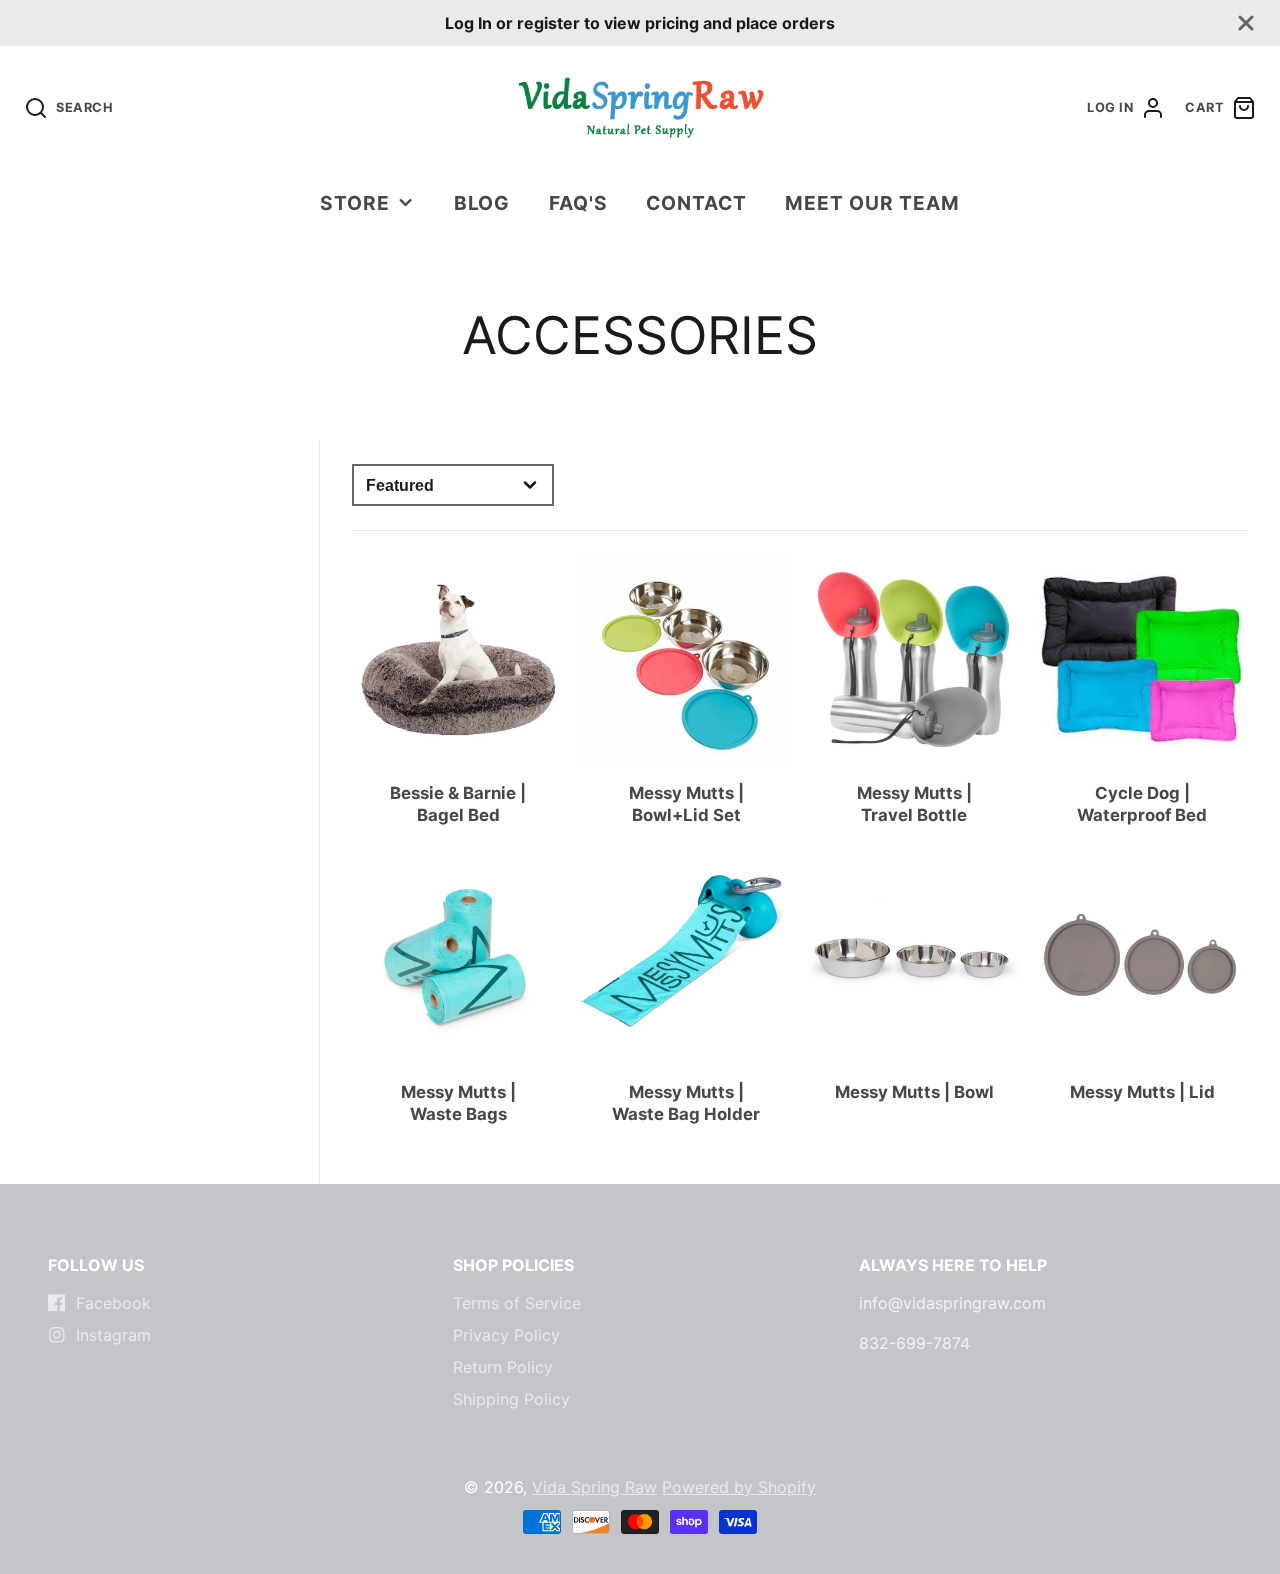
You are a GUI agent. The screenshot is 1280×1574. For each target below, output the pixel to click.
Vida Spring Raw (594, 1487)
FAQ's (578, 203)
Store (355, 203)
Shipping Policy (511, 1399)
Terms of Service (517, 1303)
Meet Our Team (872, 203)
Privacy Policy (506, 1335)
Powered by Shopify (739, 1487)
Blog (482, 203)
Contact (696, 203)
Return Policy (503, 1367)
